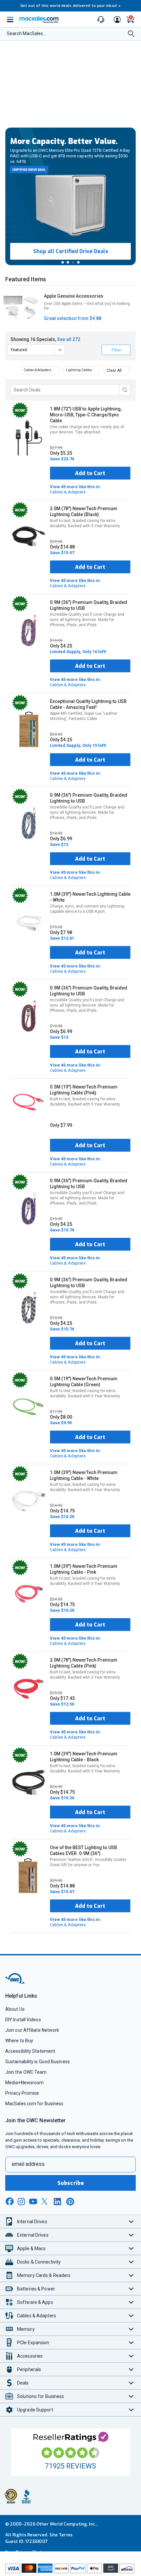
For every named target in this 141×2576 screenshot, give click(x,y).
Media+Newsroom (24, 2083)
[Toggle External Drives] (131, 2235)
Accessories (30, 2356)
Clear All (114, 370)
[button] (63, 262)
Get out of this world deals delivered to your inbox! (70, 6)
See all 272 (69, 339)
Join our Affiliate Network (32, 2030)
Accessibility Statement (30, 2051)
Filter (116, 350)
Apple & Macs (31, 2248)
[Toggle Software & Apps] (131, 2302)
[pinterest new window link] (70, 2202)
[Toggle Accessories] (131, 2356)
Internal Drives (32, 2222)
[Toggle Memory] (131, 2329)
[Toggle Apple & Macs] (131, 2248)
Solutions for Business (40, 2396)
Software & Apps (35, 2302)
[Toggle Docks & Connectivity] (131, 2262)
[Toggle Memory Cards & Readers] (131, 2275)
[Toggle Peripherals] (131, 2369)
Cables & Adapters (38, 370)
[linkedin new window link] (58, 2202)
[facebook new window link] (10, 2202)
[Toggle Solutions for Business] (131, 2396)
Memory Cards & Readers (44, 2275)
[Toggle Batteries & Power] (131, 2289)
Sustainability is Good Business (38, 2062)
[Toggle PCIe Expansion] (131, 2342)
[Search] (131, 34)
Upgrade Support (35, 2410)
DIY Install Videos (23, 2020)
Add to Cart (90, 473)
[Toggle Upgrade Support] (131, 2410)
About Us (15, 2009)
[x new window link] (46, 2201)
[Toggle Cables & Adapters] (131, 2316)
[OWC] (15, 1982)
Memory (26, 2329)
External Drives (33, 2235)
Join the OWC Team (26, 2072)
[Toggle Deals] (131, 2383)
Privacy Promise (22, 2093)
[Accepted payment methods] (70, 2569)
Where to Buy (19, 2041)
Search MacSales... (26, 33)
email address (28, 2164)
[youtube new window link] (33, 2201)
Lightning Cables (79, 370)
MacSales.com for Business (34, 2104)
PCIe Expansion (33, 2343)
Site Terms (61, 2535)
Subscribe (70, 2183)
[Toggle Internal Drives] (131, 2221)
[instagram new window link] (21, 2202)
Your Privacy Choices (27, 2552)
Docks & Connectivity (39, 2262)
